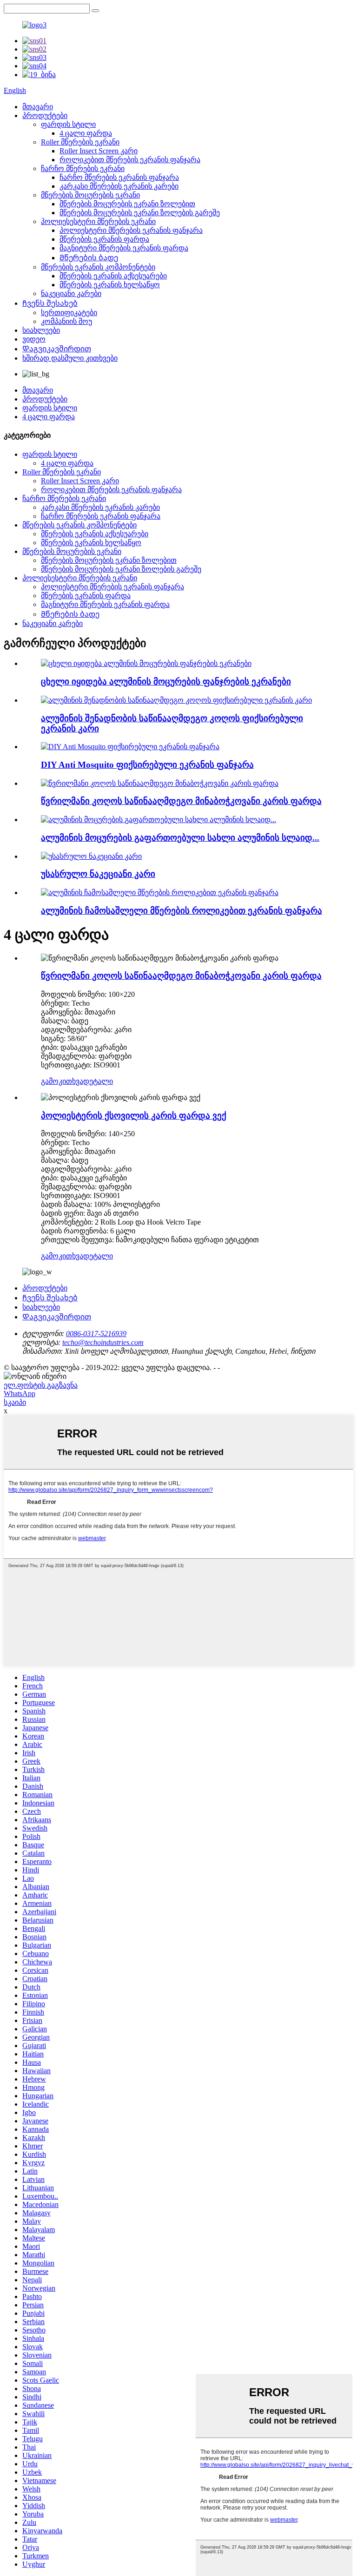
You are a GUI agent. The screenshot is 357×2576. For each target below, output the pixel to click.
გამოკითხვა (62, 1081)
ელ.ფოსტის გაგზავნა (41, 1385)
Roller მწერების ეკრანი (80, 142)
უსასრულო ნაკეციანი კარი (98, 874)
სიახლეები (41, 330)
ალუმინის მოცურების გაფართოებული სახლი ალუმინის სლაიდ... (180, 838)
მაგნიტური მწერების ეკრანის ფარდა (124, 248)
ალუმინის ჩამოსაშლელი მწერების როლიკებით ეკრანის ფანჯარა (182, 911)
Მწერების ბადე (89, 258)
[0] (95, 11)
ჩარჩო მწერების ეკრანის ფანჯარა (119, 177)
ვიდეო (34, 339)
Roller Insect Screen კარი (99, 151)
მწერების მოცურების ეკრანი (90, 195)
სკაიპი (15, 1402)
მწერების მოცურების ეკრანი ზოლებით (127, 204)
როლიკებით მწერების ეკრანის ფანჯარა (130, 160)
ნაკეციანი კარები (71, 293)
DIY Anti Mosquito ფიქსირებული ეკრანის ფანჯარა (147, 765)
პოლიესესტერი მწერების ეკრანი (98, 221)
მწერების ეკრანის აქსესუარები (113, 276)
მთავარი (38, 107)
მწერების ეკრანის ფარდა (104, 239)
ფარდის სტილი (68, 124)
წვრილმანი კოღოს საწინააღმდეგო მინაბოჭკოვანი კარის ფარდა (181, 801)
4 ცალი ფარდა (86, 133)
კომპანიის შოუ (66, 321)
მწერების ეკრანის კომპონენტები (98, 267)
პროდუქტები (45, 115)
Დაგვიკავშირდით (57, 349)
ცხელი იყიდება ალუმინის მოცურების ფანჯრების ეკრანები (166, 682)
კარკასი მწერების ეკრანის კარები (119, 186)
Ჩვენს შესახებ (50, 303)
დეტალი (98, 1081)
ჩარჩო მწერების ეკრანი (83, 168)
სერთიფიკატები (69, 313)
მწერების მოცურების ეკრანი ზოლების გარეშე (140, 213)
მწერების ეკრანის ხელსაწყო (110, 285)
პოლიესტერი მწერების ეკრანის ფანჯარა (131, 230)
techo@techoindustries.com (103, 1342)
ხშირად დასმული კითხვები (70, 358)
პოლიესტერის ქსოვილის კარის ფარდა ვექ (134, 1116)
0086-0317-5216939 (96, 1334)
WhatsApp (20, 1393)
